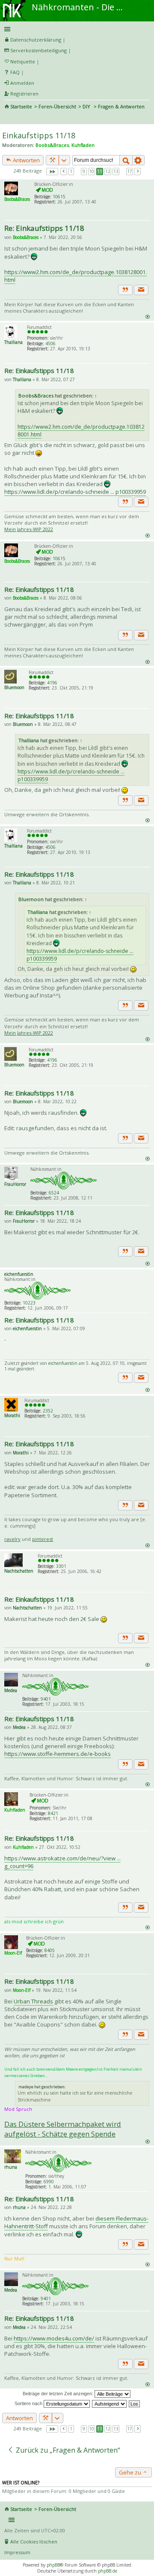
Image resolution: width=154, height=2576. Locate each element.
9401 (46, 1699)
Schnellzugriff (76, 29)
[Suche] (126, 160)
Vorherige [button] (64, 172)
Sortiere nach (29, 2403)
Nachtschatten (19, 1571)
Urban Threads (33, 2001)
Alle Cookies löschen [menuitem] (34, 2542)
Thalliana (13, 342)
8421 (53, 1813)
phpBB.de (108, 2571)
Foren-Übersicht (57, 106)
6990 (49, 2182)
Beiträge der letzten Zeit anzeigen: (59, 2394)
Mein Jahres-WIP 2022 (29, 529)
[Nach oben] (147, 316)
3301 (61, 1566)
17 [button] (130, 171)
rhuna (11, 2167)
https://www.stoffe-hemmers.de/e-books (58, 1754)
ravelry (12, 1539)
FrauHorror (15, 1184)
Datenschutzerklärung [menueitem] (36, 40)
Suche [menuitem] (8, 118)
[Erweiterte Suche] (139, 160)
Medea (11, 1690)
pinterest (43, 1539)
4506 (50, 343)
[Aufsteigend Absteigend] (110, 2403)
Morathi (12, 1415)
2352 (48, 1411)
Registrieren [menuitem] (24, 94)
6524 (54, 1193)
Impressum (17, 2552)
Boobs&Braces (52, 145)
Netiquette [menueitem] (23, 61)
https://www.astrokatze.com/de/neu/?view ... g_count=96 (62, 1862)
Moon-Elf (13, 1953)
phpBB (53, 2565)
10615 (59, 197)
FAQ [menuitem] (15, 72)
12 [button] (108, 171)
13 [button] (116, 171)
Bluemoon (14, 687)
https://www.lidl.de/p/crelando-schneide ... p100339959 (75, 492)
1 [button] (71, 171)
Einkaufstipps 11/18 (39, 135)
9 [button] (84, 171)
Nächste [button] (138, 172)
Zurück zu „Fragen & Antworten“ (67, 2450)
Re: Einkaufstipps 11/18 (44, 228)
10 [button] (92, 171)
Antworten (26, 160)
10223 (29, 1303)
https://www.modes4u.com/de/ (54, 2338)
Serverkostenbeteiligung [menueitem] (38, 50)
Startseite (21, 106)
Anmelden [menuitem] (22, 83)
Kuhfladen (83, 145)
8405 (50, 1950)
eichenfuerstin (19, 1274)
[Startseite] (14, 3)
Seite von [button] (52, 172)
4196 (52, 683)
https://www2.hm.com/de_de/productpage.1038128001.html (76, 276)
